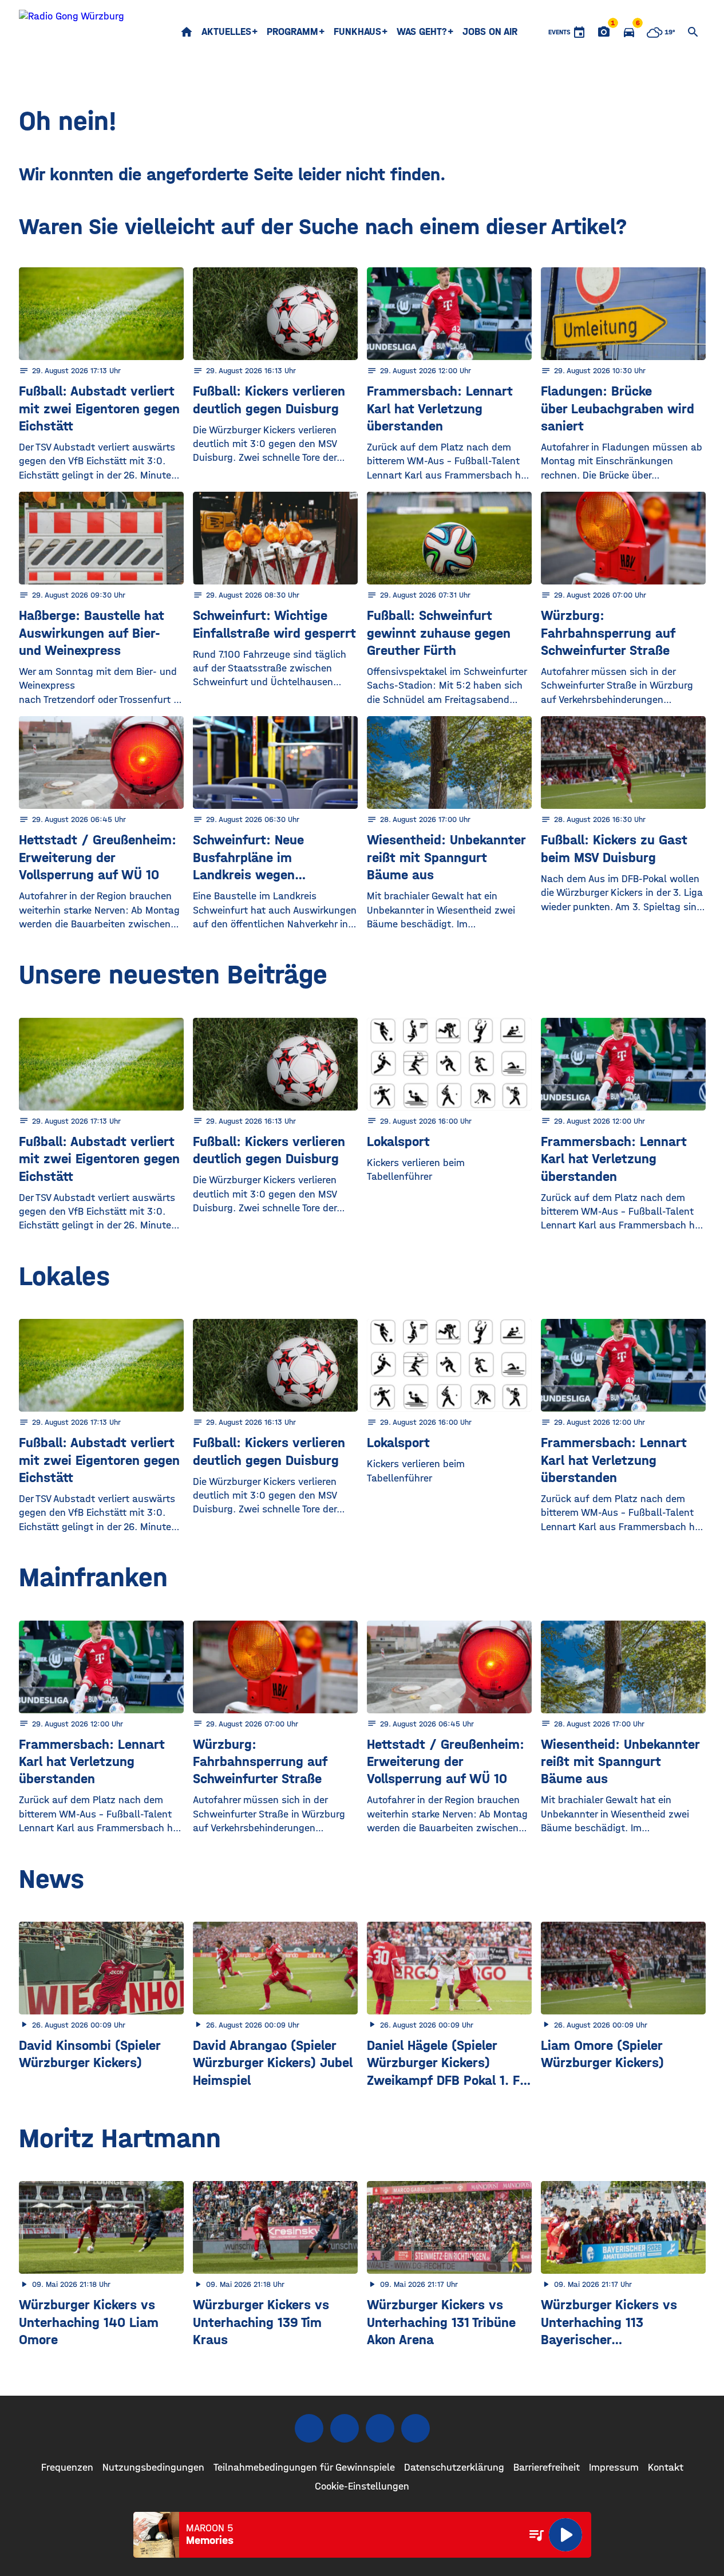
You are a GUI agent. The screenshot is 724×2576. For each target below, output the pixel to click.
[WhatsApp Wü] (416, 2428)
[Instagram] (345, 2428)
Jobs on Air (490, 32)
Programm (292, 32)
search (693, 32)
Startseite (187, 32)
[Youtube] (380, 2428)
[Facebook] (309, 2428)
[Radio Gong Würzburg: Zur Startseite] (72, 32)
